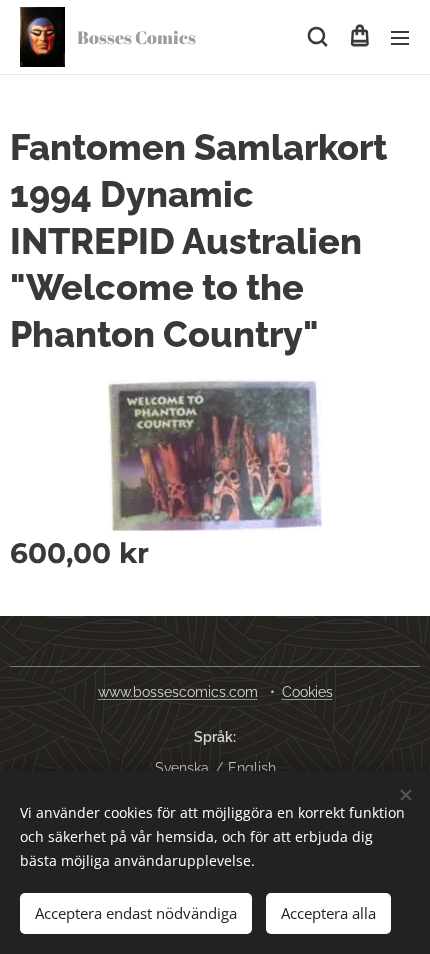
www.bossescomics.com (178, 692)
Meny (400, 37)
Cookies (307, 692)
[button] (317, 37)
